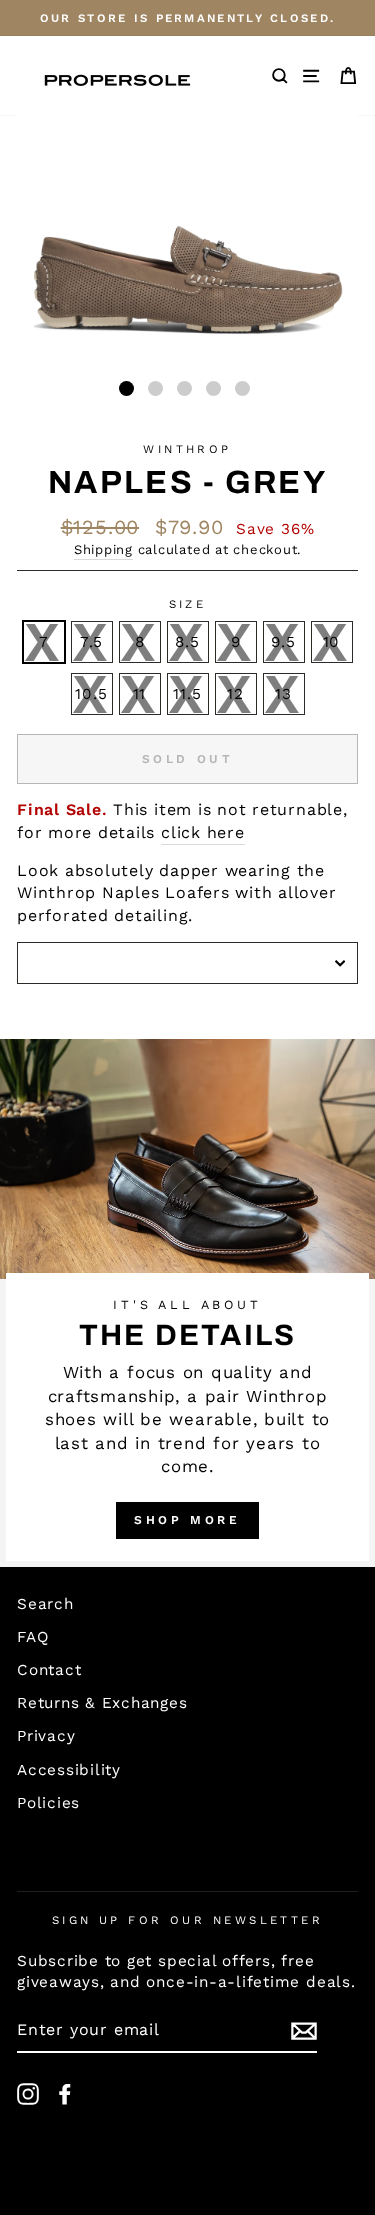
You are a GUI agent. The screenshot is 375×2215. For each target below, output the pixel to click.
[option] (187, 18)
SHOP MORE (187, 1520)
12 (235, 694)
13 (283, 694)
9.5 (283, 642)
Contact (49, 1670)
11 (140, 694)
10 (332, 642)
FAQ (32, 1637)
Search (45, 1604)
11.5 (187, 694)
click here (203, 832)
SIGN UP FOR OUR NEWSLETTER (188, 1920)
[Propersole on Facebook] (65, 2094)
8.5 (187, 642)
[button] (126, 388)
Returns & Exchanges (102, 1703)
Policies (48, 1803)
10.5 (91, 694)
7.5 (91, 642)
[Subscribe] (304, 2031)
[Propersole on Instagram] (28, 2094)
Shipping (103, 549)
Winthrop (187, 449)
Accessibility (69, 1770)
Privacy (46, 1736)
